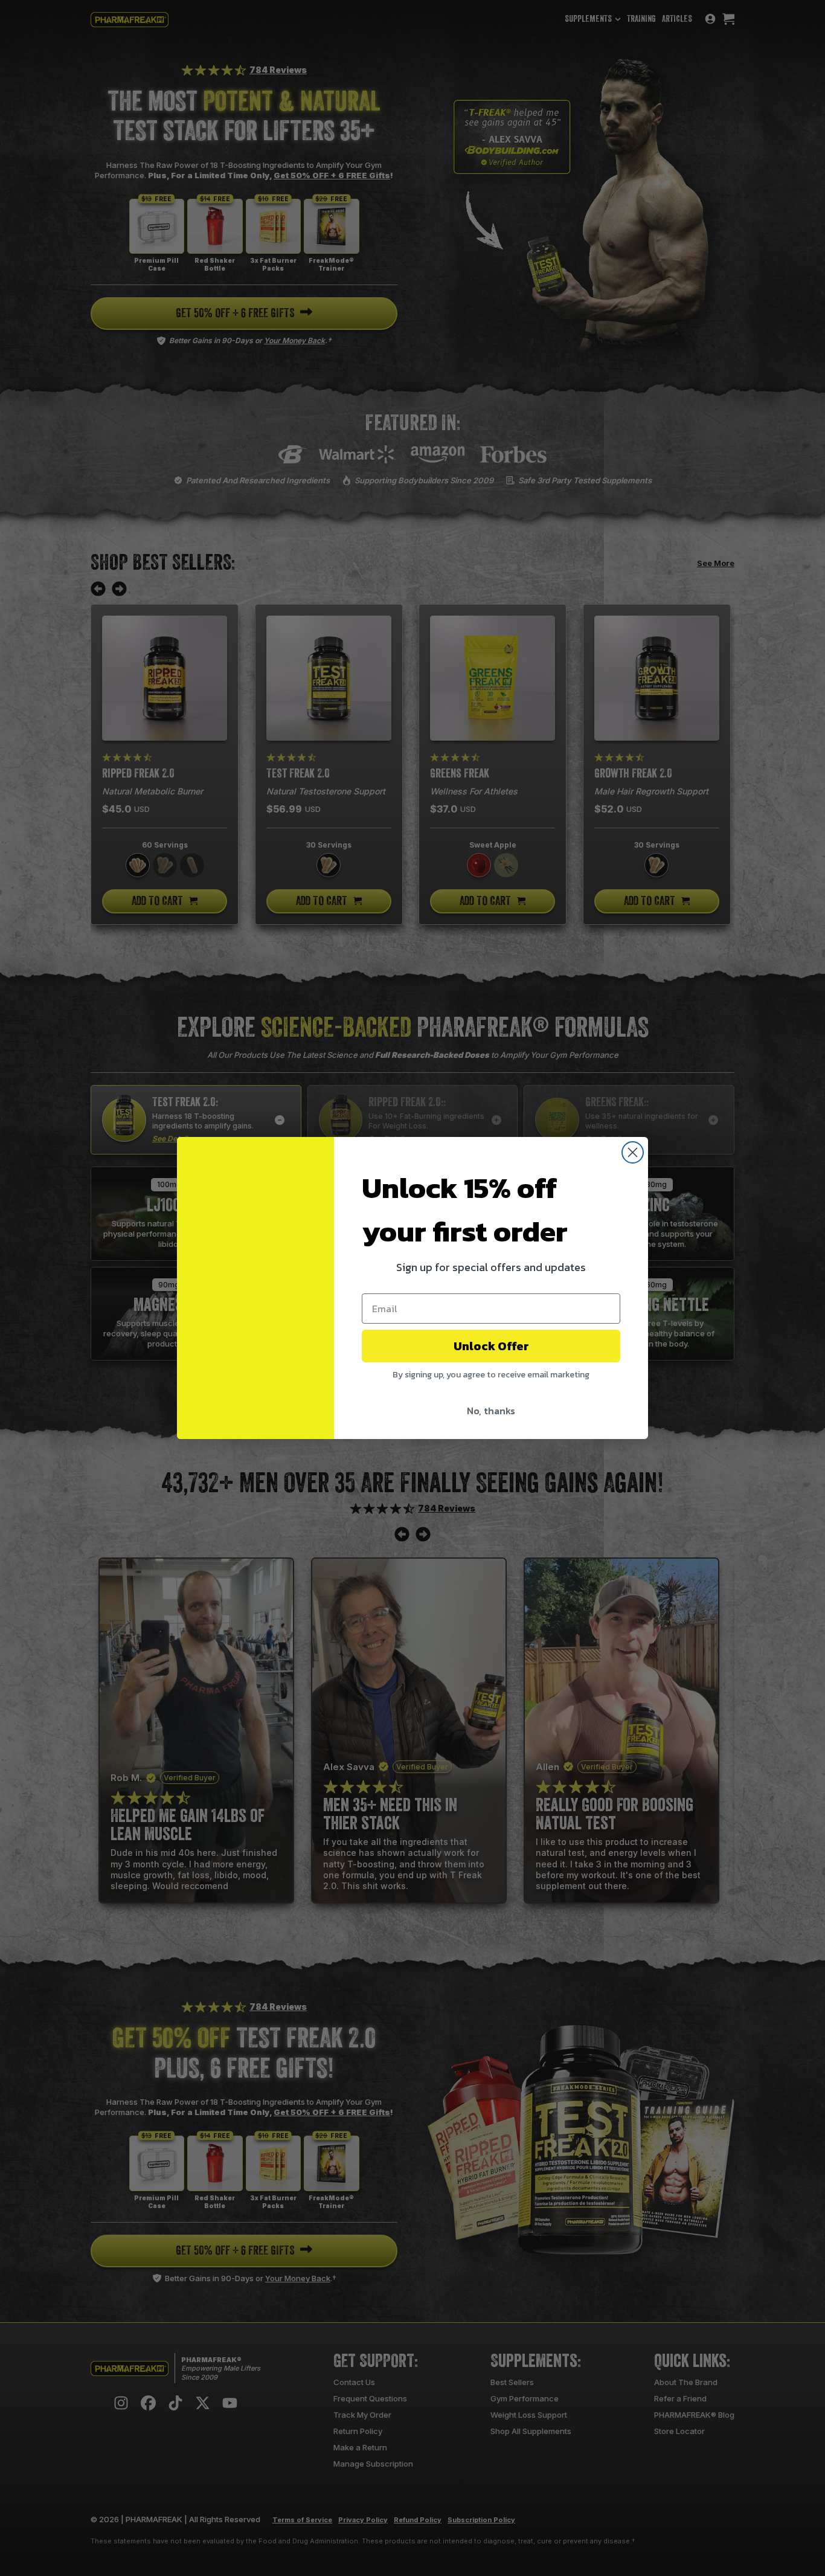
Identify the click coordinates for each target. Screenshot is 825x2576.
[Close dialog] (633, 1152)
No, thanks (491, 1411)
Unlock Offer (491, 1346)
